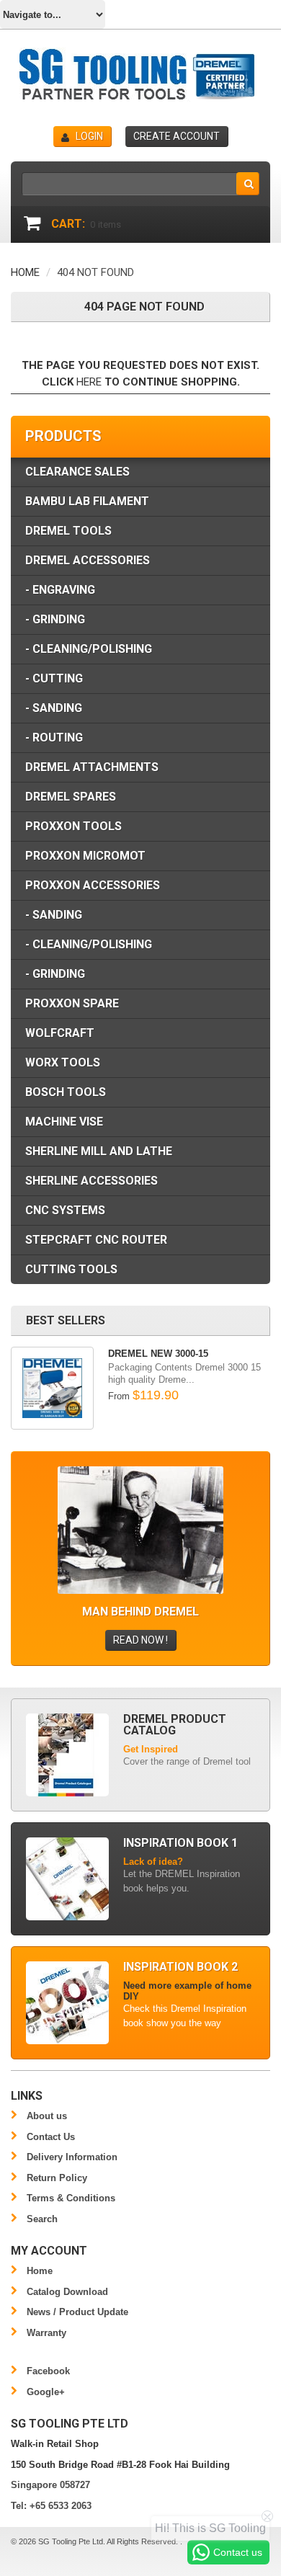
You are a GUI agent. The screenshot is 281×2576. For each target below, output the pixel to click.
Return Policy (57, 2178)
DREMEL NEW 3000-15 (158, 1354)
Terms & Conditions (71, 2198)
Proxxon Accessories (93, 885)
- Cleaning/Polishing (89, 649)
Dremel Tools (68, 531)
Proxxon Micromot (85, 856)
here (89, 382)
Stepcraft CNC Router (96, 1240)
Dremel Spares (71, 797)
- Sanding (54, 708)
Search (42, 2219)
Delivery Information (72, 2157)
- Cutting (54, 678)
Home (25, 272)
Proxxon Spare (72, 1003)
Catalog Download (67, 2292)
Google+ (46, 2392)
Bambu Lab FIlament (87, 501)
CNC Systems (65, 1210)
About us (47, 2116)
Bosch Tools (66, 1092)
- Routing (54, 737)
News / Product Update (77, 2312)
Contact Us (51, 2137)
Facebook (48, 2371)
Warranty (46, 2333)
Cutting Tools (71, 1269)
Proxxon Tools (73, 826)
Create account (177, 136)
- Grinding (55, 619)
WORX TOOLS (63, 1062)
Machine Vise (64, 1122)
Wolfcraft (60, 1033)
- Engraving (60, 590)
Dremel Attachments (92, 767)
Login (89, 136)
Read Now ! (140, 1640)
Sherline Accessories (92, 1181)
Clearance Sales (77, 472)
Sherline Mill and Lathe (99, 1151)
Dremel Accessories (88, 560)
